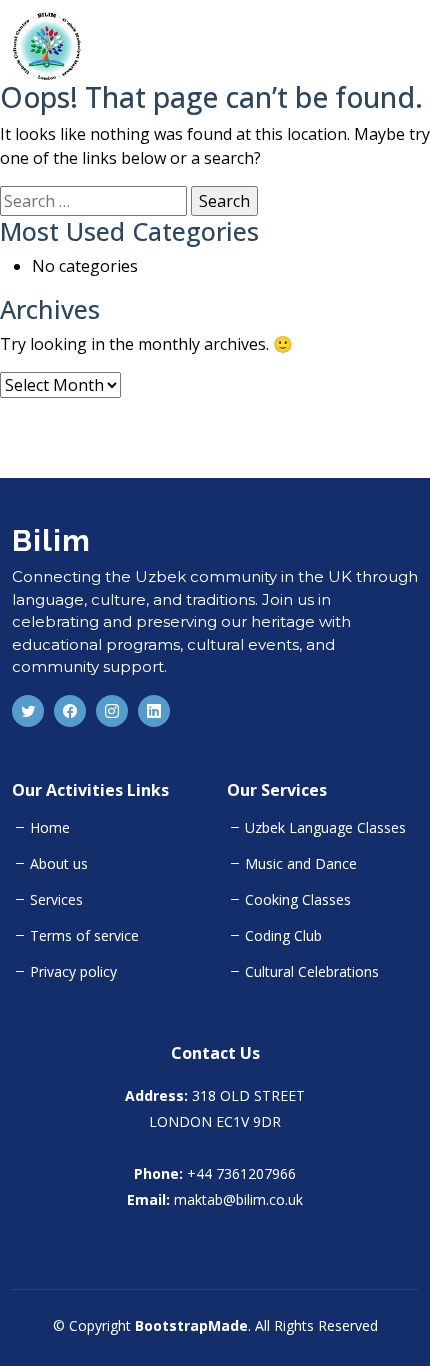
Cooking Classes (298, 900)
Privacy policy (73, 972)
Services (56, 900)
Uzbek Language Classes (325, 828)
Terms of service (84, 936)
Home (50, 828)
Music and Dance (301, 864)
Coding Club (283, 936)
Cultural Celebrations (312, 972)
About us (59, 864)
